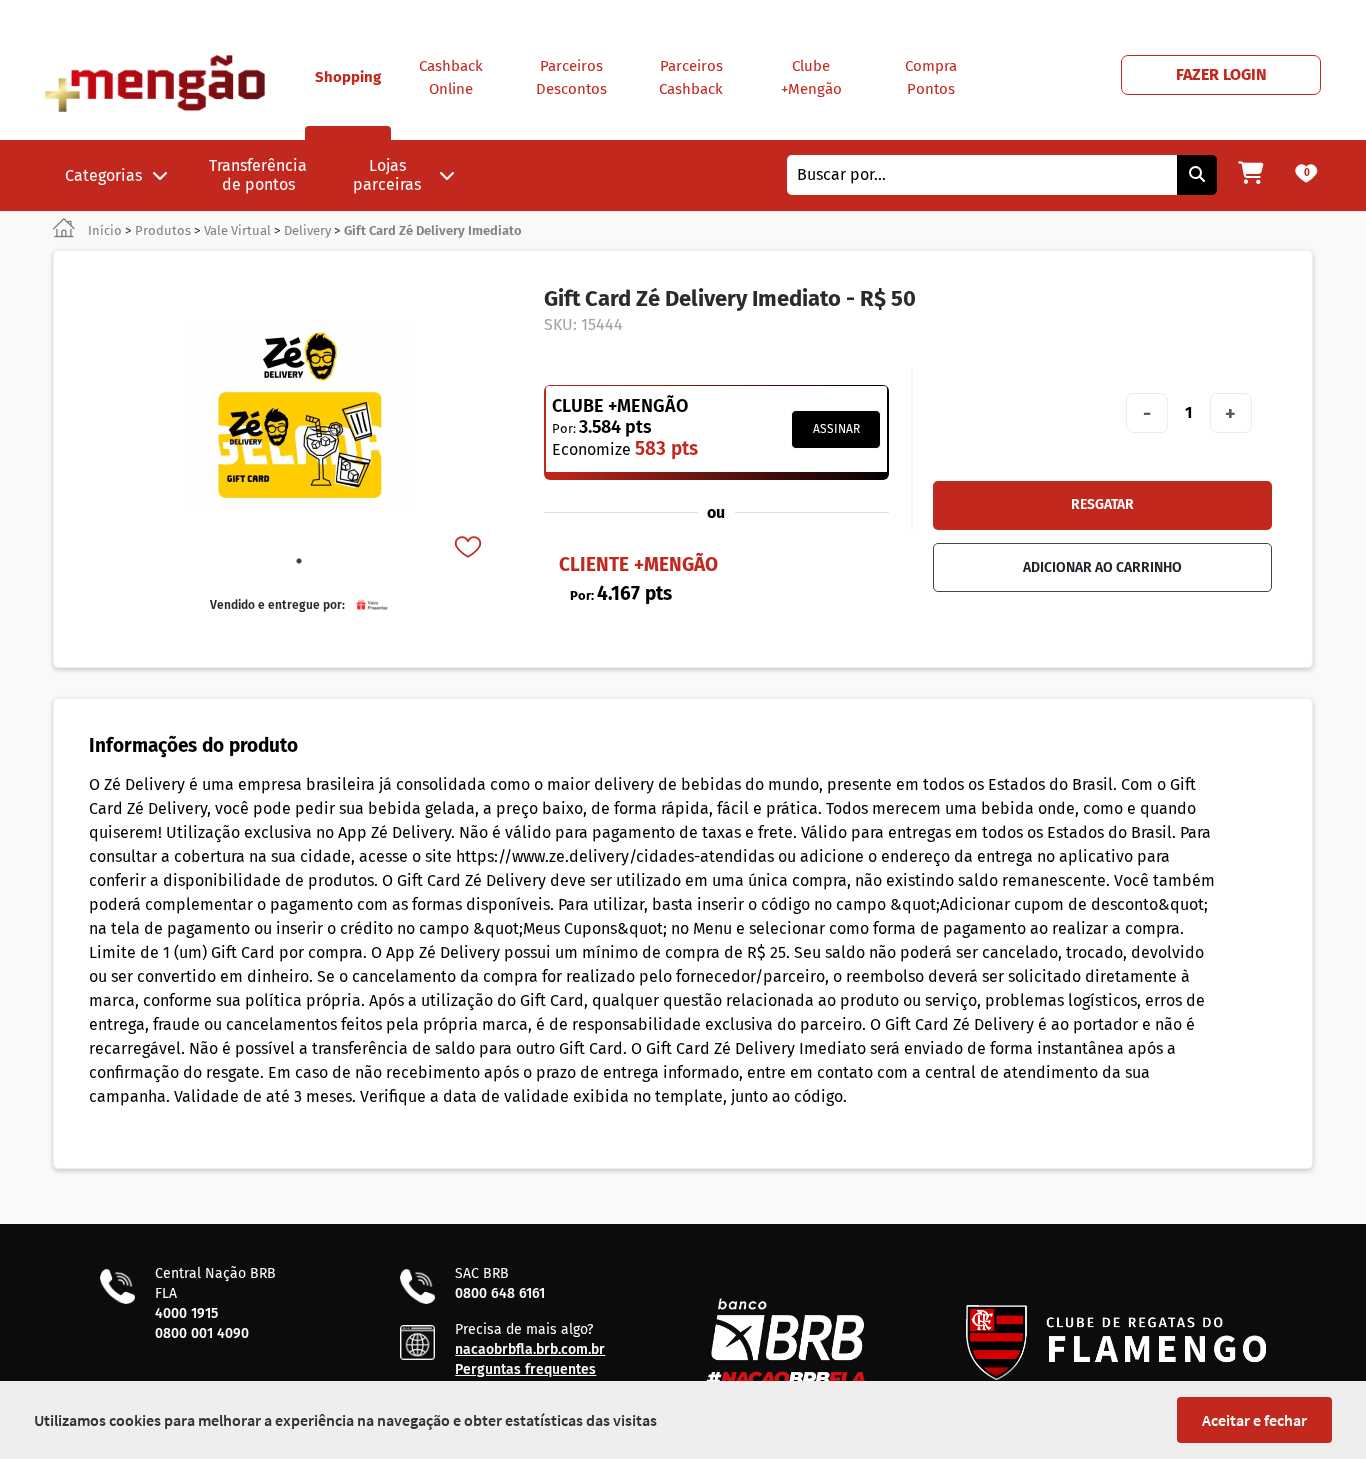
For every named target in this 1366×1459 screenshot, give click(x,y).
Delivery (307, 230)
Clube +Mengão (811, 77)
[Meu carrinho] (1250, 175)
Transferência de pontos (258, 175)
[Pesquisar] (1197, 175)
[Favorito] (470, 549)
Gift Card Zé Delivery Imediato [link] (433, 230)
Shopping (348, 77)
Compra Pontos (931, 77)
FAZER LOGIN (1221, 74)
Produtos (163, 230)
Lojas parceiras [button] (387, 175)
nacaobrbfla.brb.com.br (530, 1349)
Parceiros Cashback (691, 77)
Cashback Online (451, 77)
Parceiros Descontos (571, 77)
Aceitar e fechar (1254, 1420)
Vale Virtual (237, 230)
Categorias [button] (103, 175)
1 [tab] (299, 561)
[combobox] (982, 175)
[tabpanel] (299, 416)
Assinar (836, 429)
